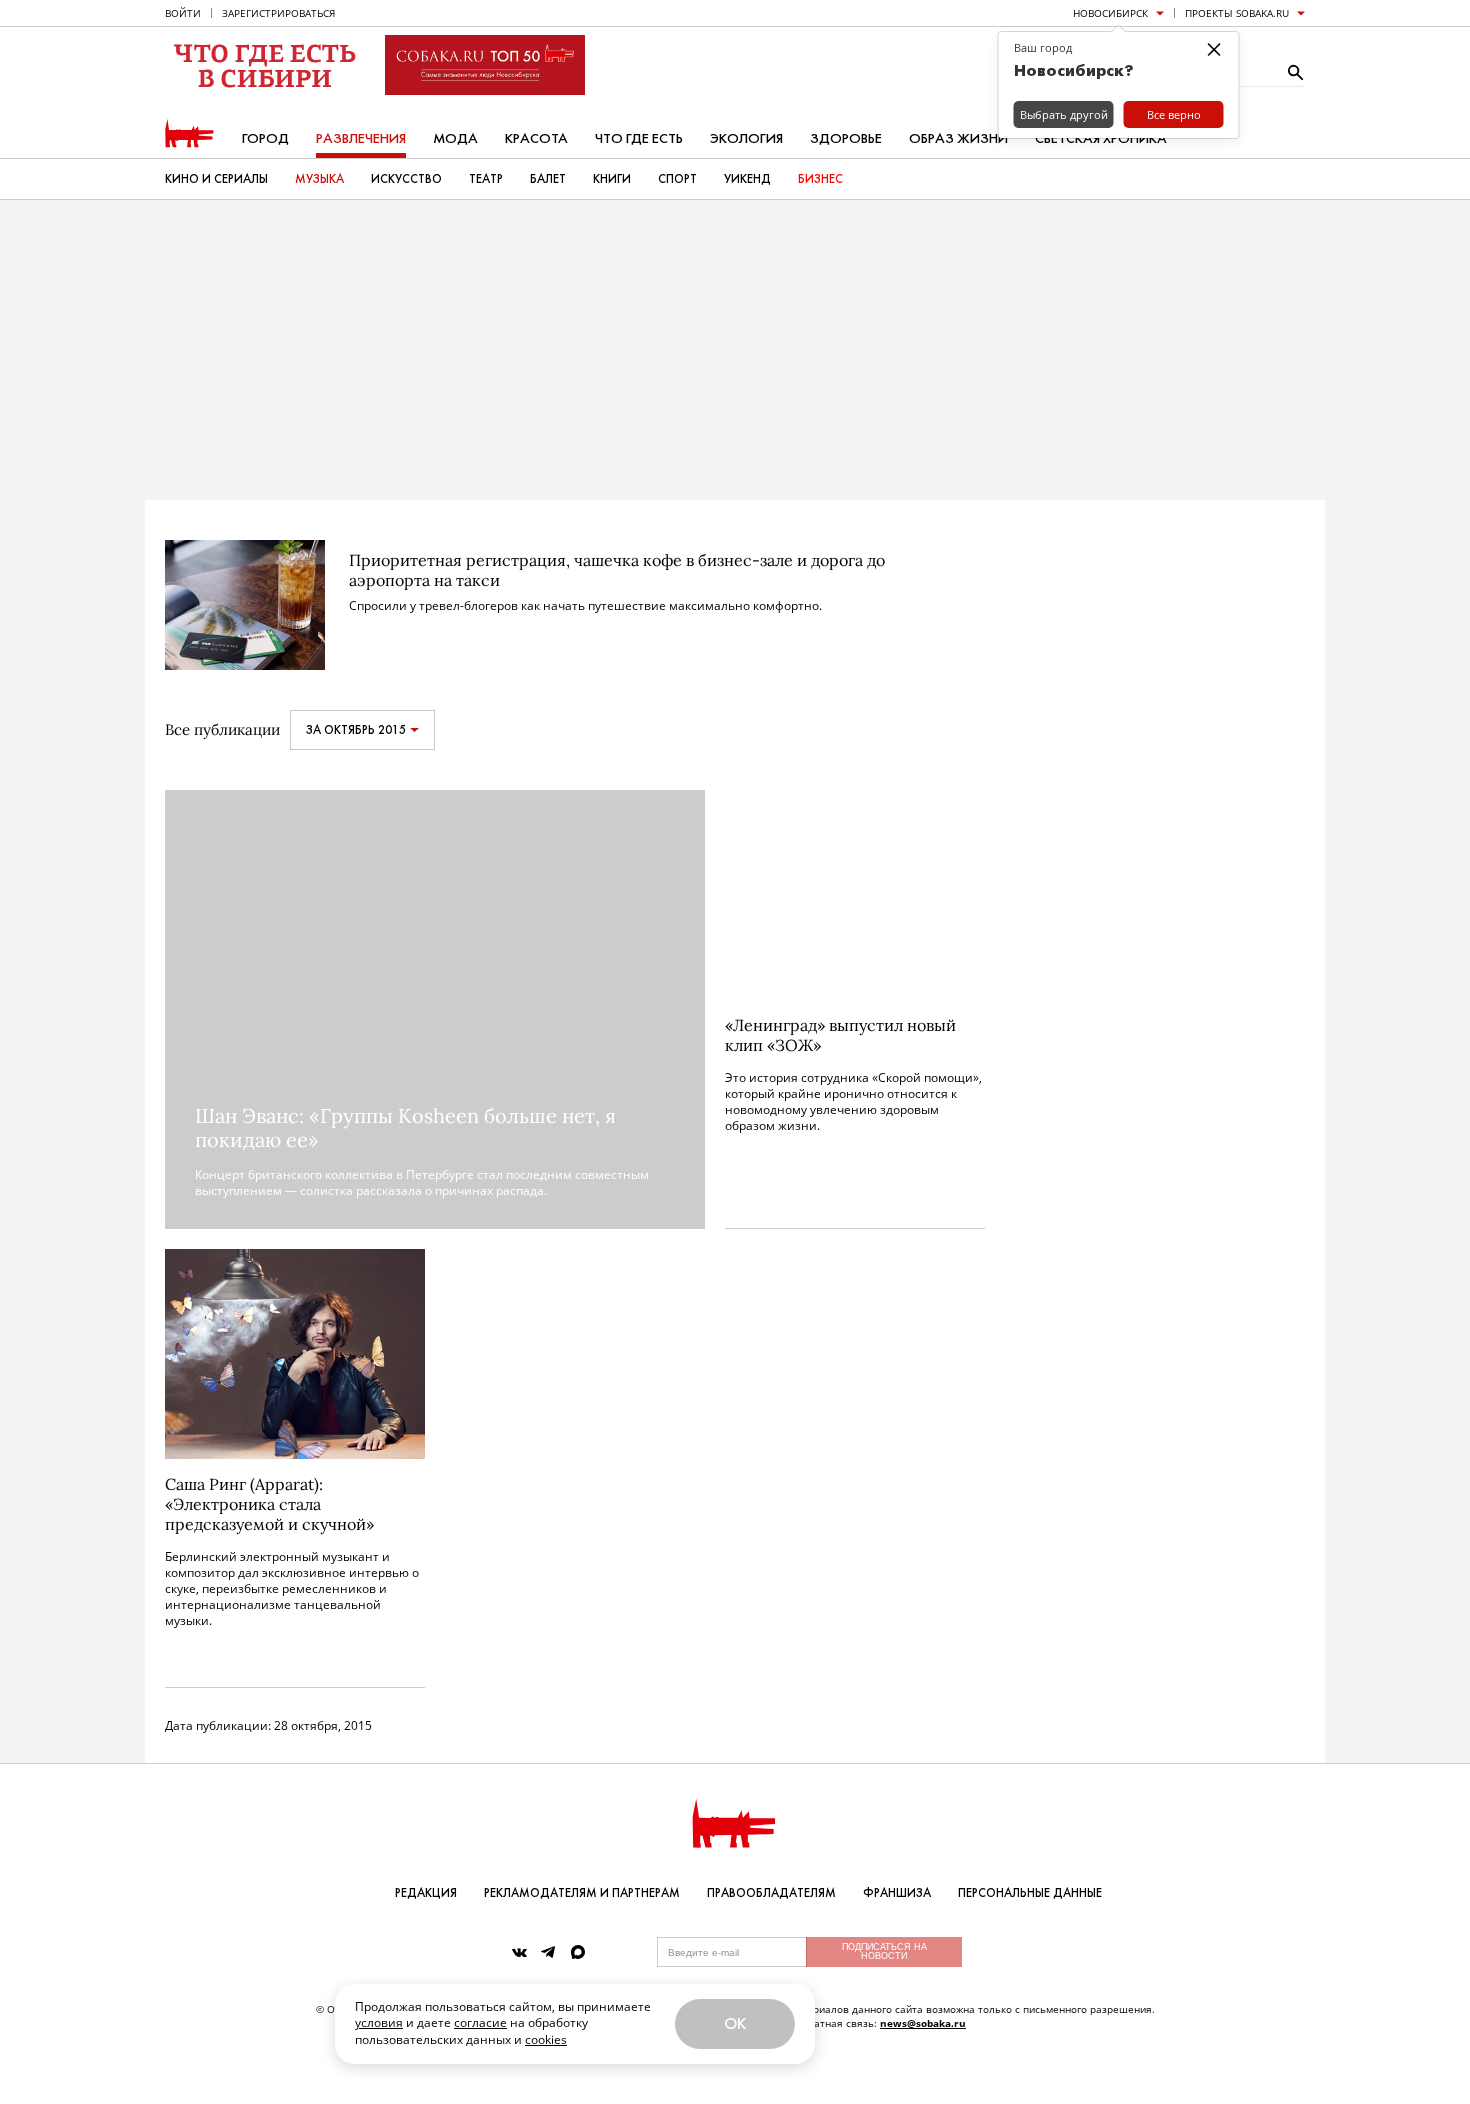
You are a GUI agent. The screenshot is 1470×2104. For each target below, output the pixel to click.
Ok (735, 2023)
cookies (546, 2039)
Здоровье (846, 138)
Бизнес (820, 179)
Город (265, 138)
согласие (480, 2022)
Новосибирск (1110, 13)
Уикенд (747, 179)
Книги (612, 179)
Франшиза (897, 1893)
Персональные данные (1030, 1893)
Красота (536, 138)
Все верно (1174, 114)
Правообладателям (771, 1893)
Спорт (677, 179)
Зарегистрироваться (278, 13)
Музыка (319, 179)
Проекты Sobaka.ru (1237, 13)
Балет (548, 179)
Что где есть (639, 138)
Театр (486, 179)
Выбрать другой (1064, 114)
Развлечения (361, 138)
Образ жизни (958, 138)
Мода (455, 138)
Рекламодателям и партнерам (582, 1893)
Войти (183, 13)
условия (379, 2022)
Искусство (406, 179)
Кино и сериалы (216, 179)
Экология (746, 138)
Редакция (426, 1893)
